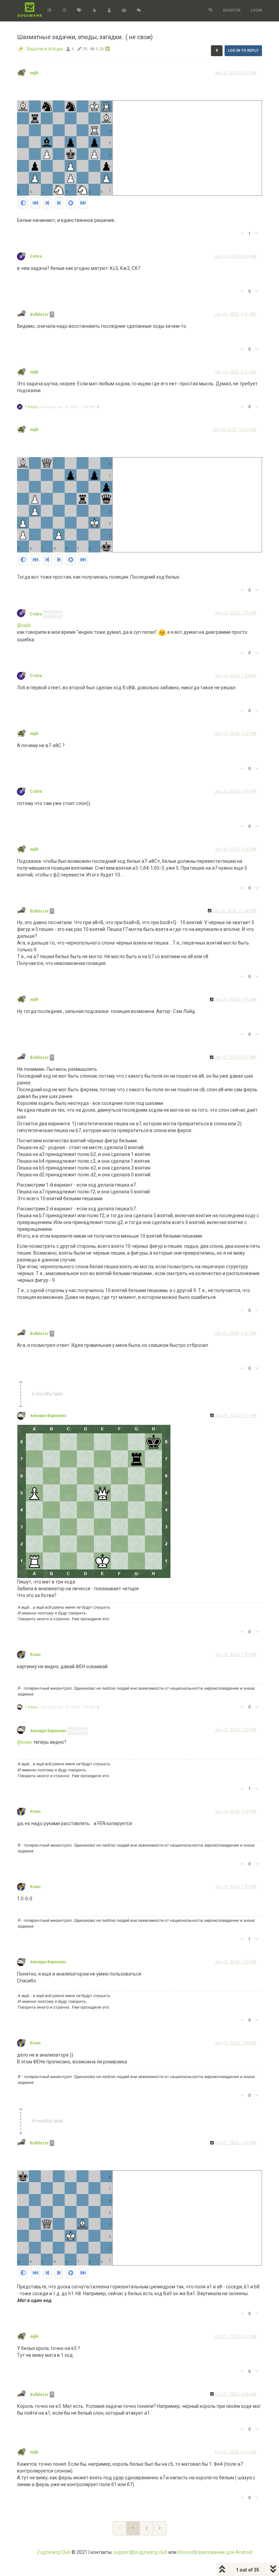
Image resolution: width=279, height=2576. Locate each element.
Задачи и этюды (45, 49)
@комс (25, 1742)
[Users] (109, 11)
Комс (35, 1655)
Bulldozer (39, 315)
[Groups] (124, 11)
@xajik (54, 614)
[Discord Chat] (139, 11)
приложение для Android (225, 2552)
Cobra (36, 256)
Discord (186, 2552)
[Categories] (50, 11)
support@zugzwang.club (141, 2552)
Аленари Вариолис (48, 1416)
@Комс (79, 1731)
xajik (34, 73)
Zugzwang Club (54, 2552)
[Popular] (94, 11)
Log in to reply (243, 51)
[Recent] (64, 11)
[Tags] (79, 11)
